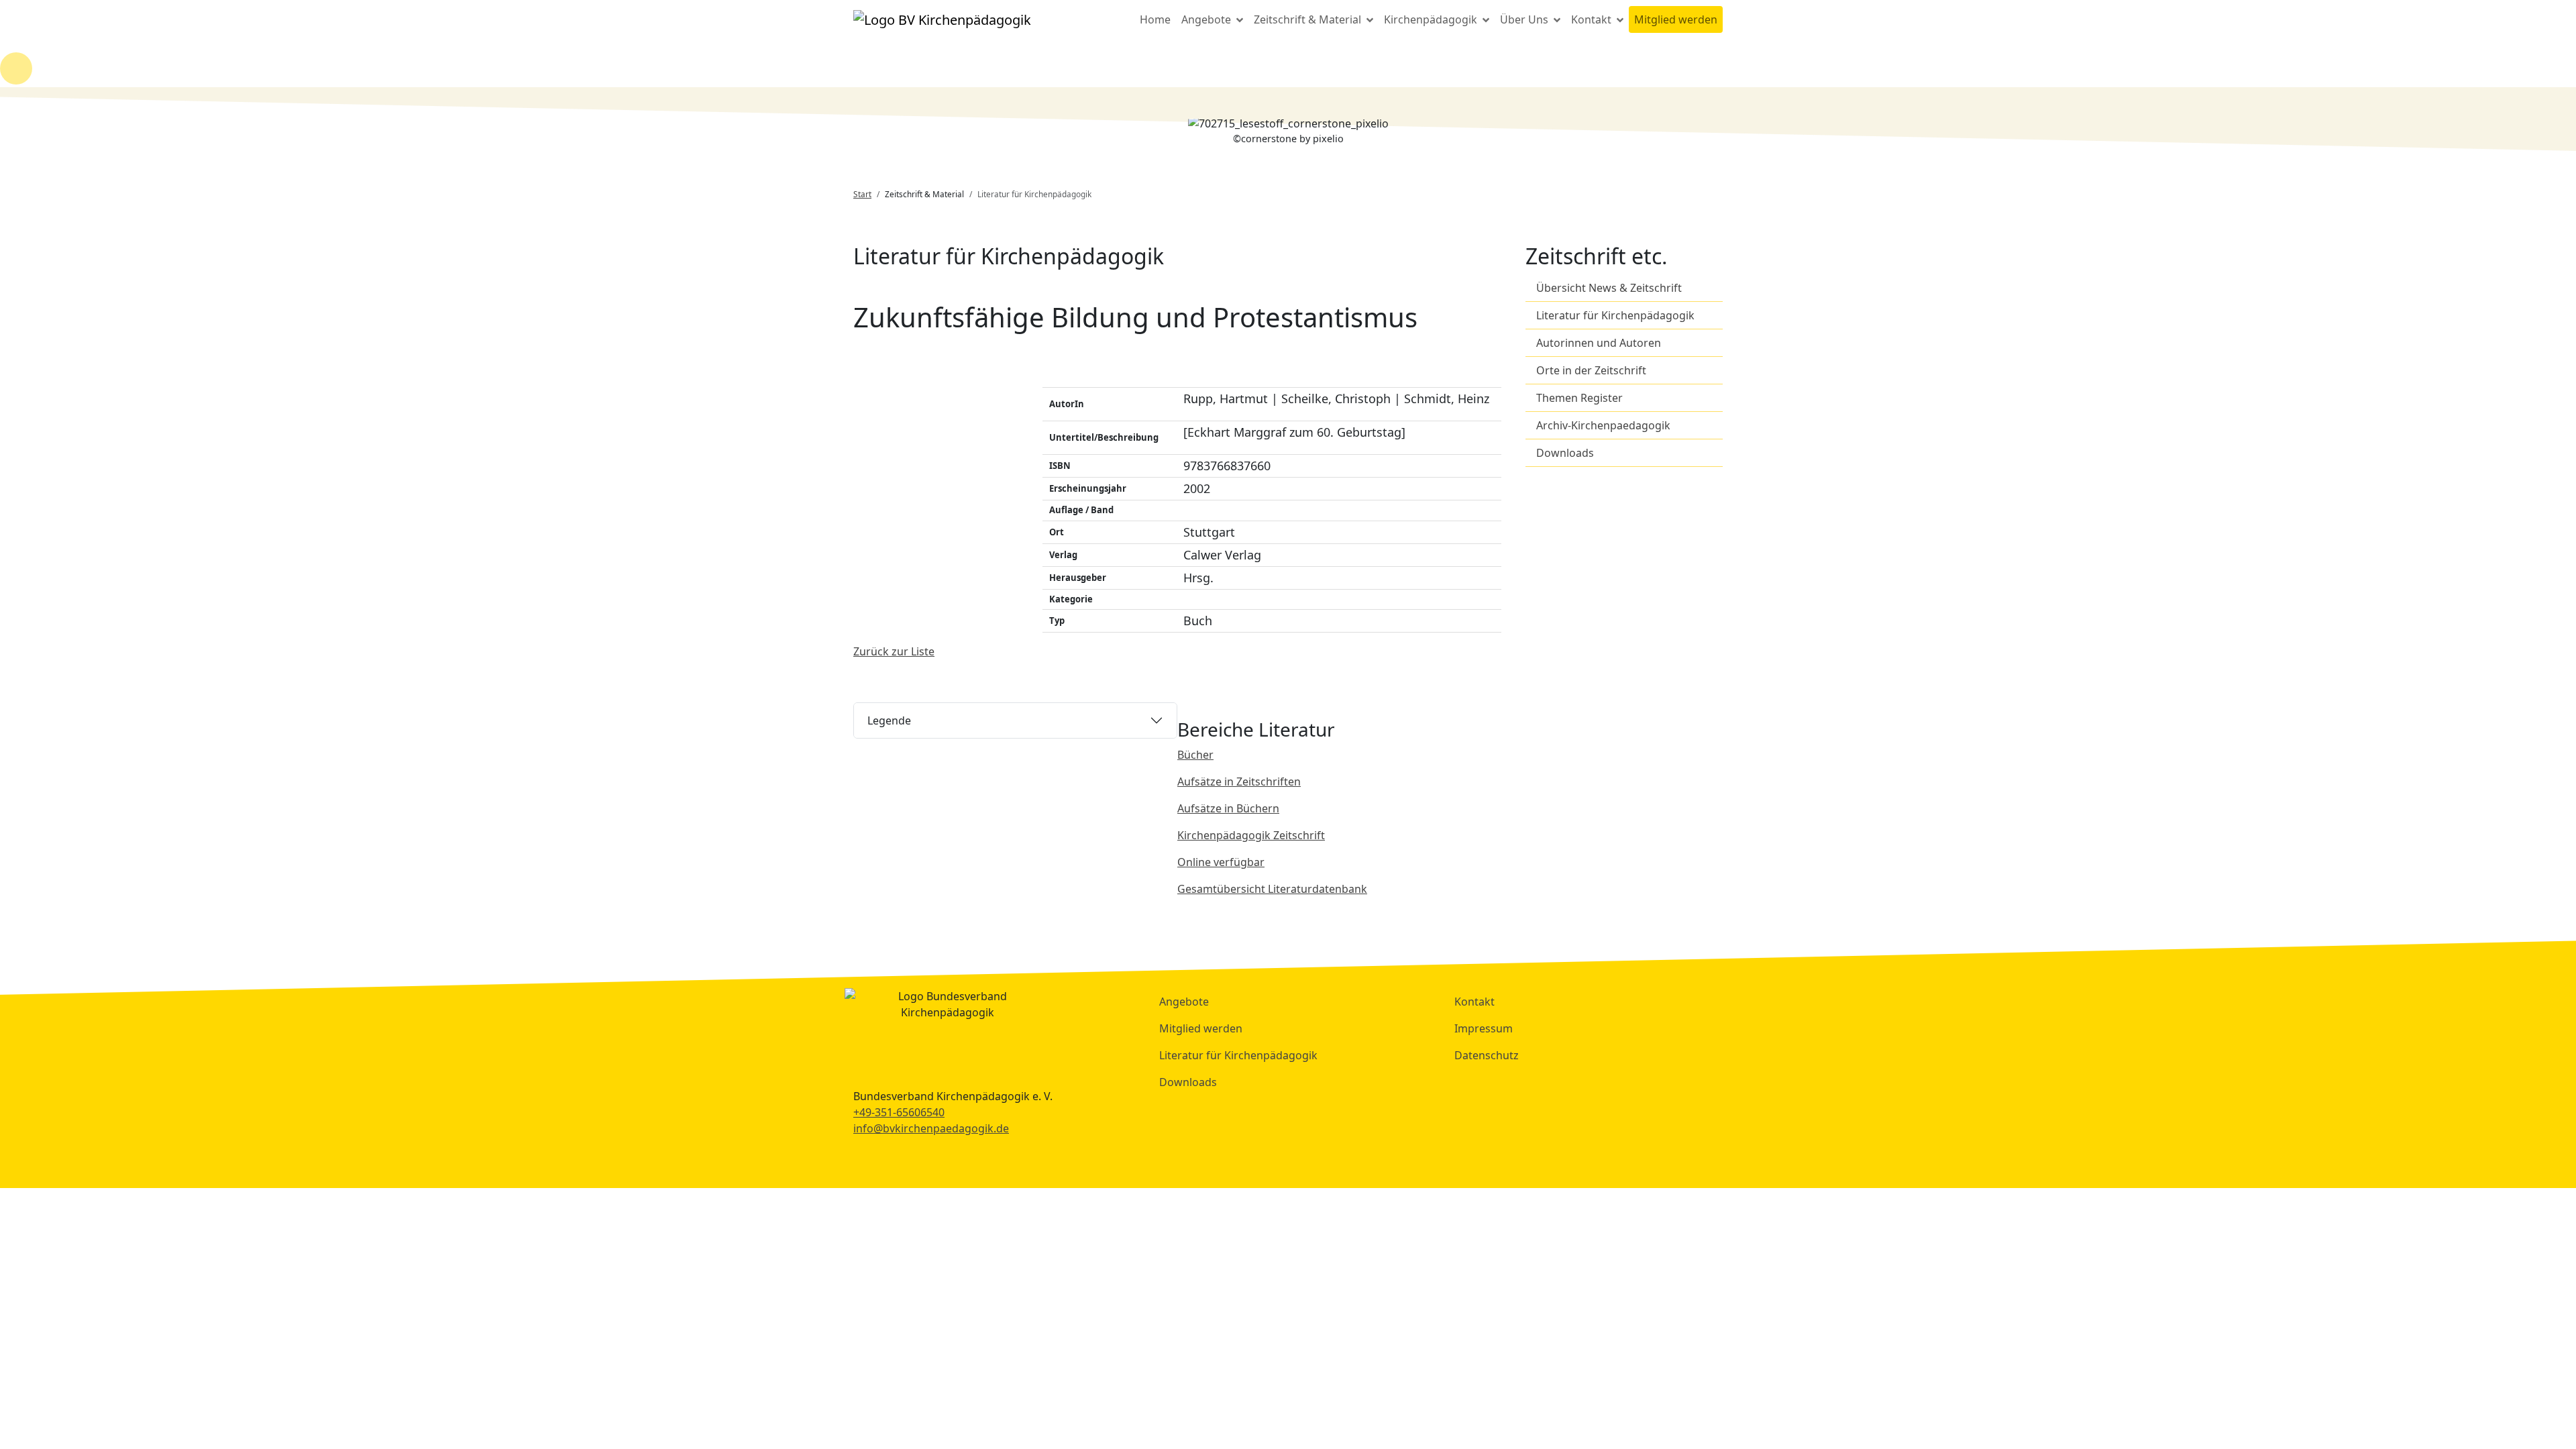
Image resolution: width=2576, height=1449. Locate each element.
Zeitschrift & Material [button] (1309, 19)
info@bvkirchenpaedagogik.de (931, 1128)
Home (1155, 19)
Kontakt (1474, 1002)
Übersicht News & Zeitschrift (1609, 288)
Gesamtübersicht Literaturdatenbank (1272, 889)
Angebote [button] (1207, 19)
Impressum (1484, 1028)
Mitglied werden (1676, 19)
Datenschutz (1487, 1055)
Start (862, 194)
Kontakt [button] (1593, 19)
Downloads (1565, 453)
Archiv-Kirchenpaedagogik (1603, 425)
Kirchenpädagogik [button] (1432, 19)
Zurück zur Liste (894, 651)
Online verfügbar (1221, 862)
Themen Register (1579, 398)
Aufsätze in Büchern (1228, 808)
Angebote (1184, 1002)
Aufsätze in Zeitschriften (1239, 782)
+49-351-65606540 (899, 1112)
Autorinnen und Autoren (1599, 343)
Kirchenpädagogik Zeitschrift (1251, 835)
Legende (889, 720)
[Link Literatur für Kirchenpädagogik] (942, 19)
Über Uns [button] (1525, 19)
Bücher (1195, 755)
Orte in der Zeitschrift (1591, 370)
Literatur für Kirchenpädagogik (1615, 315)
